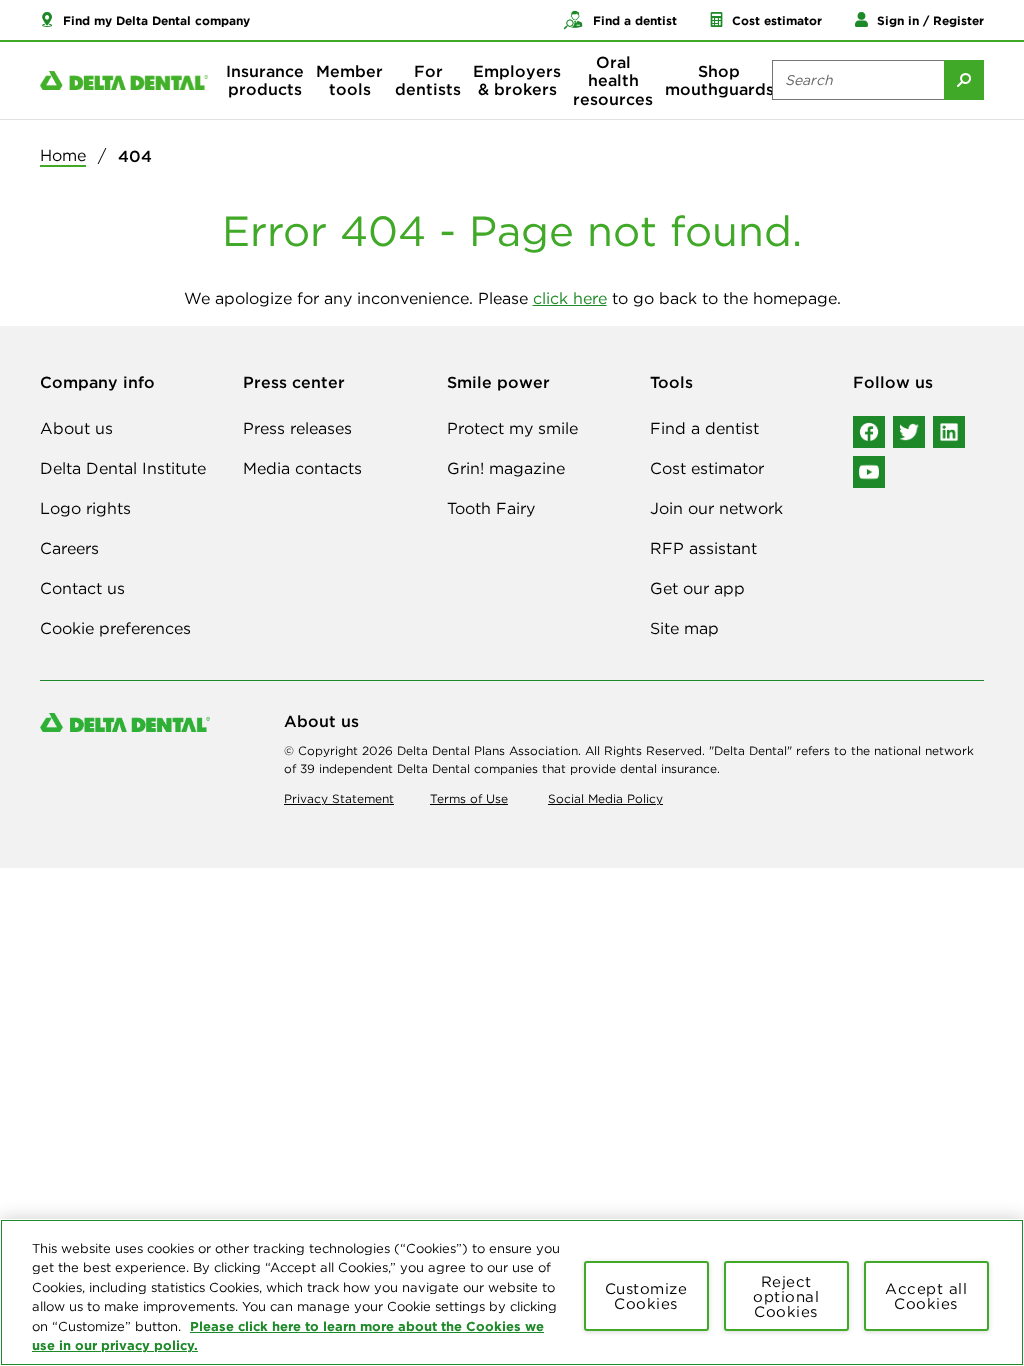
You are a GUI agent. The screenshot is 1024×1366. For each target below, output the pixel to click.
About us (76, 428)
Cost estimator (707, 468)
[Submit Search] (964, 80)
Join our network (716, 508)
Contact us (82, 588)
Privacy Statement (339, 798)
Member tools (349, 80)
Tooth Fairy (491, 508)
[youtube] (869, 472)
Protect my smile (512, 428)
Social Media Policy (605, 798)
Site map (684, 628)
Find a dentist (704, 428)
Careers (69, 548)
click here (570, 298)
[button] (145, 20)
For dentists (428, 80)
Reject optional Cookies (786, 1296)
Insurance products (265, 80)
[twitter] (909, 432)
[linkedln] (949, 432)
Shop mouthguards (719, 80)
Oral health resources (613, 80)
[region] (512, 1292)
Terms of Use (469, 798)
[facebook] (869, 432)
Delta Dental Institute (123, 468)
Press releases (297, 428)
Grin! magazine (506, 468)
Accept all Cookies (926, 1296)
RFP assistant (703, 548)
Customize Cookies (646, 1296)
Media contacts (302, 468)
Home (63, 155)
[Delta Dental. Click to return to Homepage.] (124, 80)
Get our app (697, 588)
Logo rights (85, 508)
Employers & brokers (517, 80)
